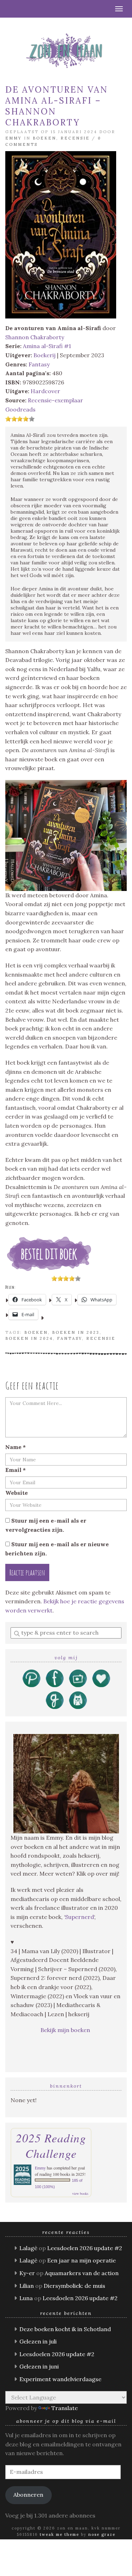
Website (17, 1493)
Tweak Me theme (59, 2534)
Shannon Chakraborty (35, 337)
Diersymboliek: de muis (74, 2286)
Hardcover (45, 391)
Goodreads (20, 409)
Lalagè (28, 2248)
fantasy (70, 1338)
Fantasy (39, 364)
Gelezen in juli (38, 2341)
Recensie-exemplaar (55, 400)
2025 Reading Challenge (51, 2145)
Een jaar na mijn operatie (81, 2260)
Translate (65, 2408)
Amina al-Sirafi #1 (47, 346)
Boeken (45, 138)
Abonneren (28, 2495)
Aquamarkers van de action (82, 2273)
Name (15, 1447)
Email (15, 1470)
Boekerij (45, 355)
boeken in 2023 (76, 1332)
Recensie (75, 138)
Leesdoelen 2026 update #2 (85, 2248)
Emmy (14, 138)
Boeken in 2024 (29, 1338)
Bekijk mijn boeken (66, 2030)
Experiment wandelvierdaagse (60, 2379)
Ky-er (27, 2273)
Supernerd (80, 1917)
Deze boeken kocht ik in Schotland (65, 2329)
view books (80, 2193)
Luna (26, 2298)
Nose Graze (102, 2534)
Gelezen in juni (39, 2366)
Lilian (27, 2286)
